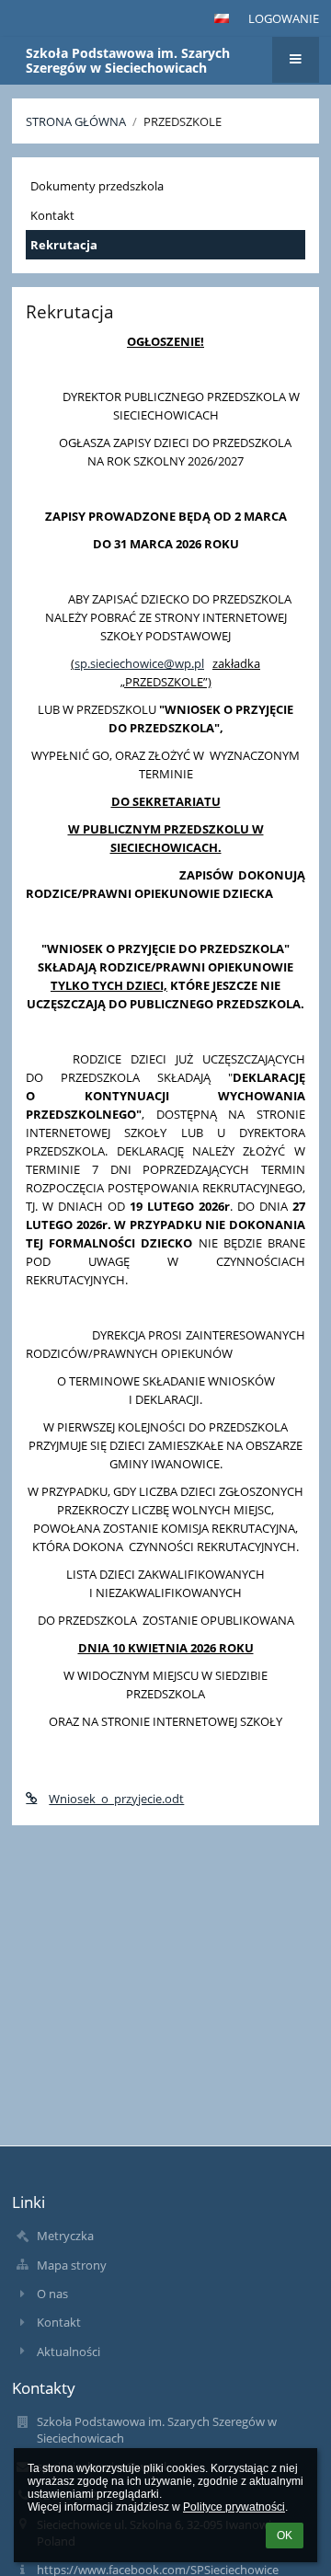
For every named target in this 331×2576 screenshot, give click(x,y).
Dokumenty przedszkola (97, 186)
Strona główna (76, 121)
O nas (52, 2294)
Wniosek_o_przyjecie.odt (116, 1799)
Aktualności (68, 2352)
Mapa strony (72, 2265)
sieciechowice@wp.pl (147, 663)
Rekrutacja (64, 245)
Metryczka (65, 2236)
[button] (222, 18)
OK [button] (285, 2536)
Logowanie (284, 18)
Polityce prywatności (234, 2507)
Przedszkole (183, 121)
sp (81, 663)
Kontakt (52, 215)
